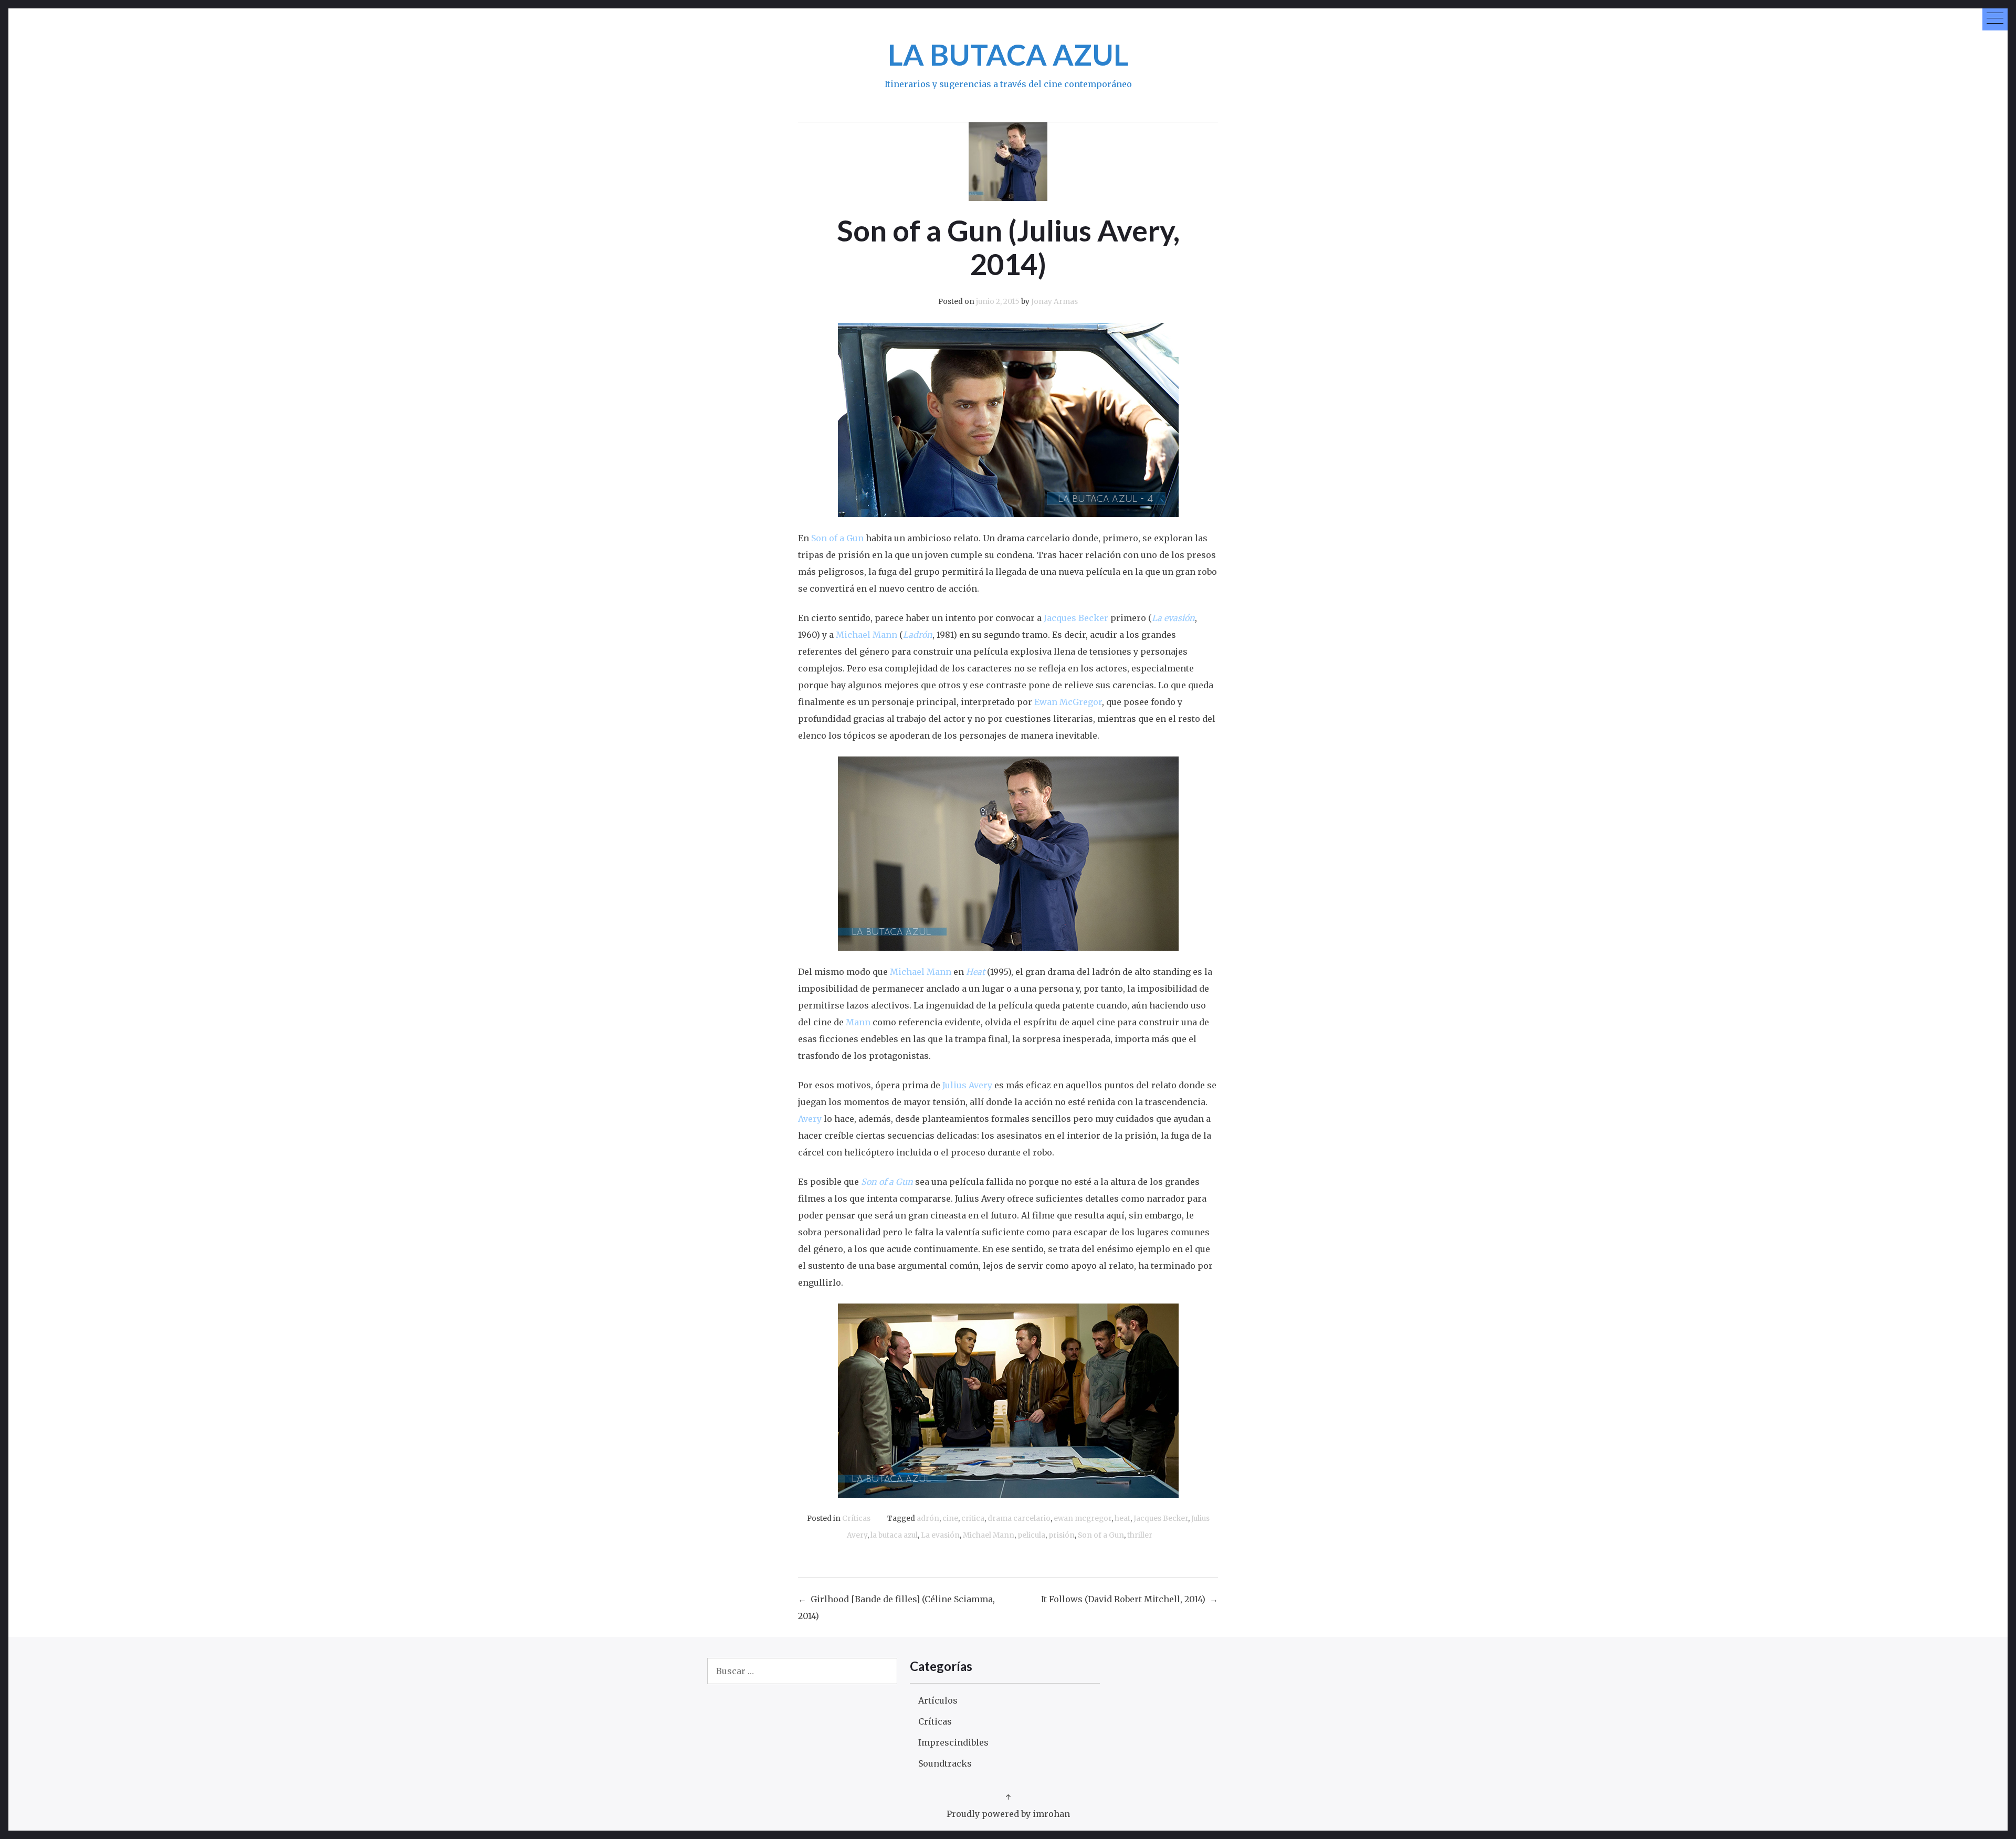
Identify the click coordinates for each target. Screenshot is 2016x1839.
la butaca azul (894, 1535)
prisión (1062, 1535)
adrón (928, 1519)
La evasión (940, 1535)
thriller (1140, 1535)
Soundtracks (945, 1763)
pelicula (1031, 1535)
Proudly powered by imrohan (1008, 1814)
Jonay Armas (1054, 302)
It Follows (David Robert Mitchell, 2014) (1123, 1599)
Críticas (856, 1519)
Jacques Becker (1161, 1519)
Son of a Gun (1101, 1535)
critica (973, 1519)
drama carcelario (1019, 1519)
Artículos (938, 1700)
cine (950, 1519)
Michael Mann (989, 1535)
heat (1122, 1519)
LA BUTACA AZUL (1008, 54)
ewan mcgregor (1083, 1519)
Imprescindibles (953, 1742)
